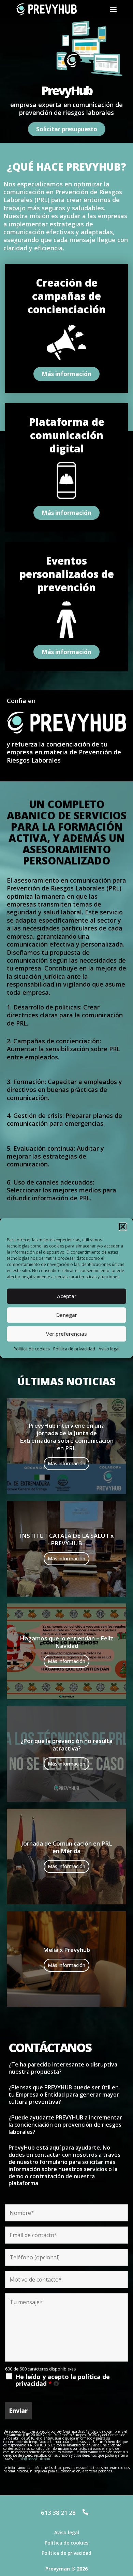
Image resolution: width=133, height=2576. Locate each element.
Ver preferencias (66, 1334)
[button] (123, 1227)
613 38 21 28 (58, 2513)
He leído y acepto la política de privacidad (72, 2380)
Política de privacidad (74, 1349)
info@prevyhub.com (34, 2459)
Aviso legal (109, 1349)
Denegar (67, 1315)
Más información (66, 1463)
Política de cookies (32, 1349)
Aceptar (67, 1296)
